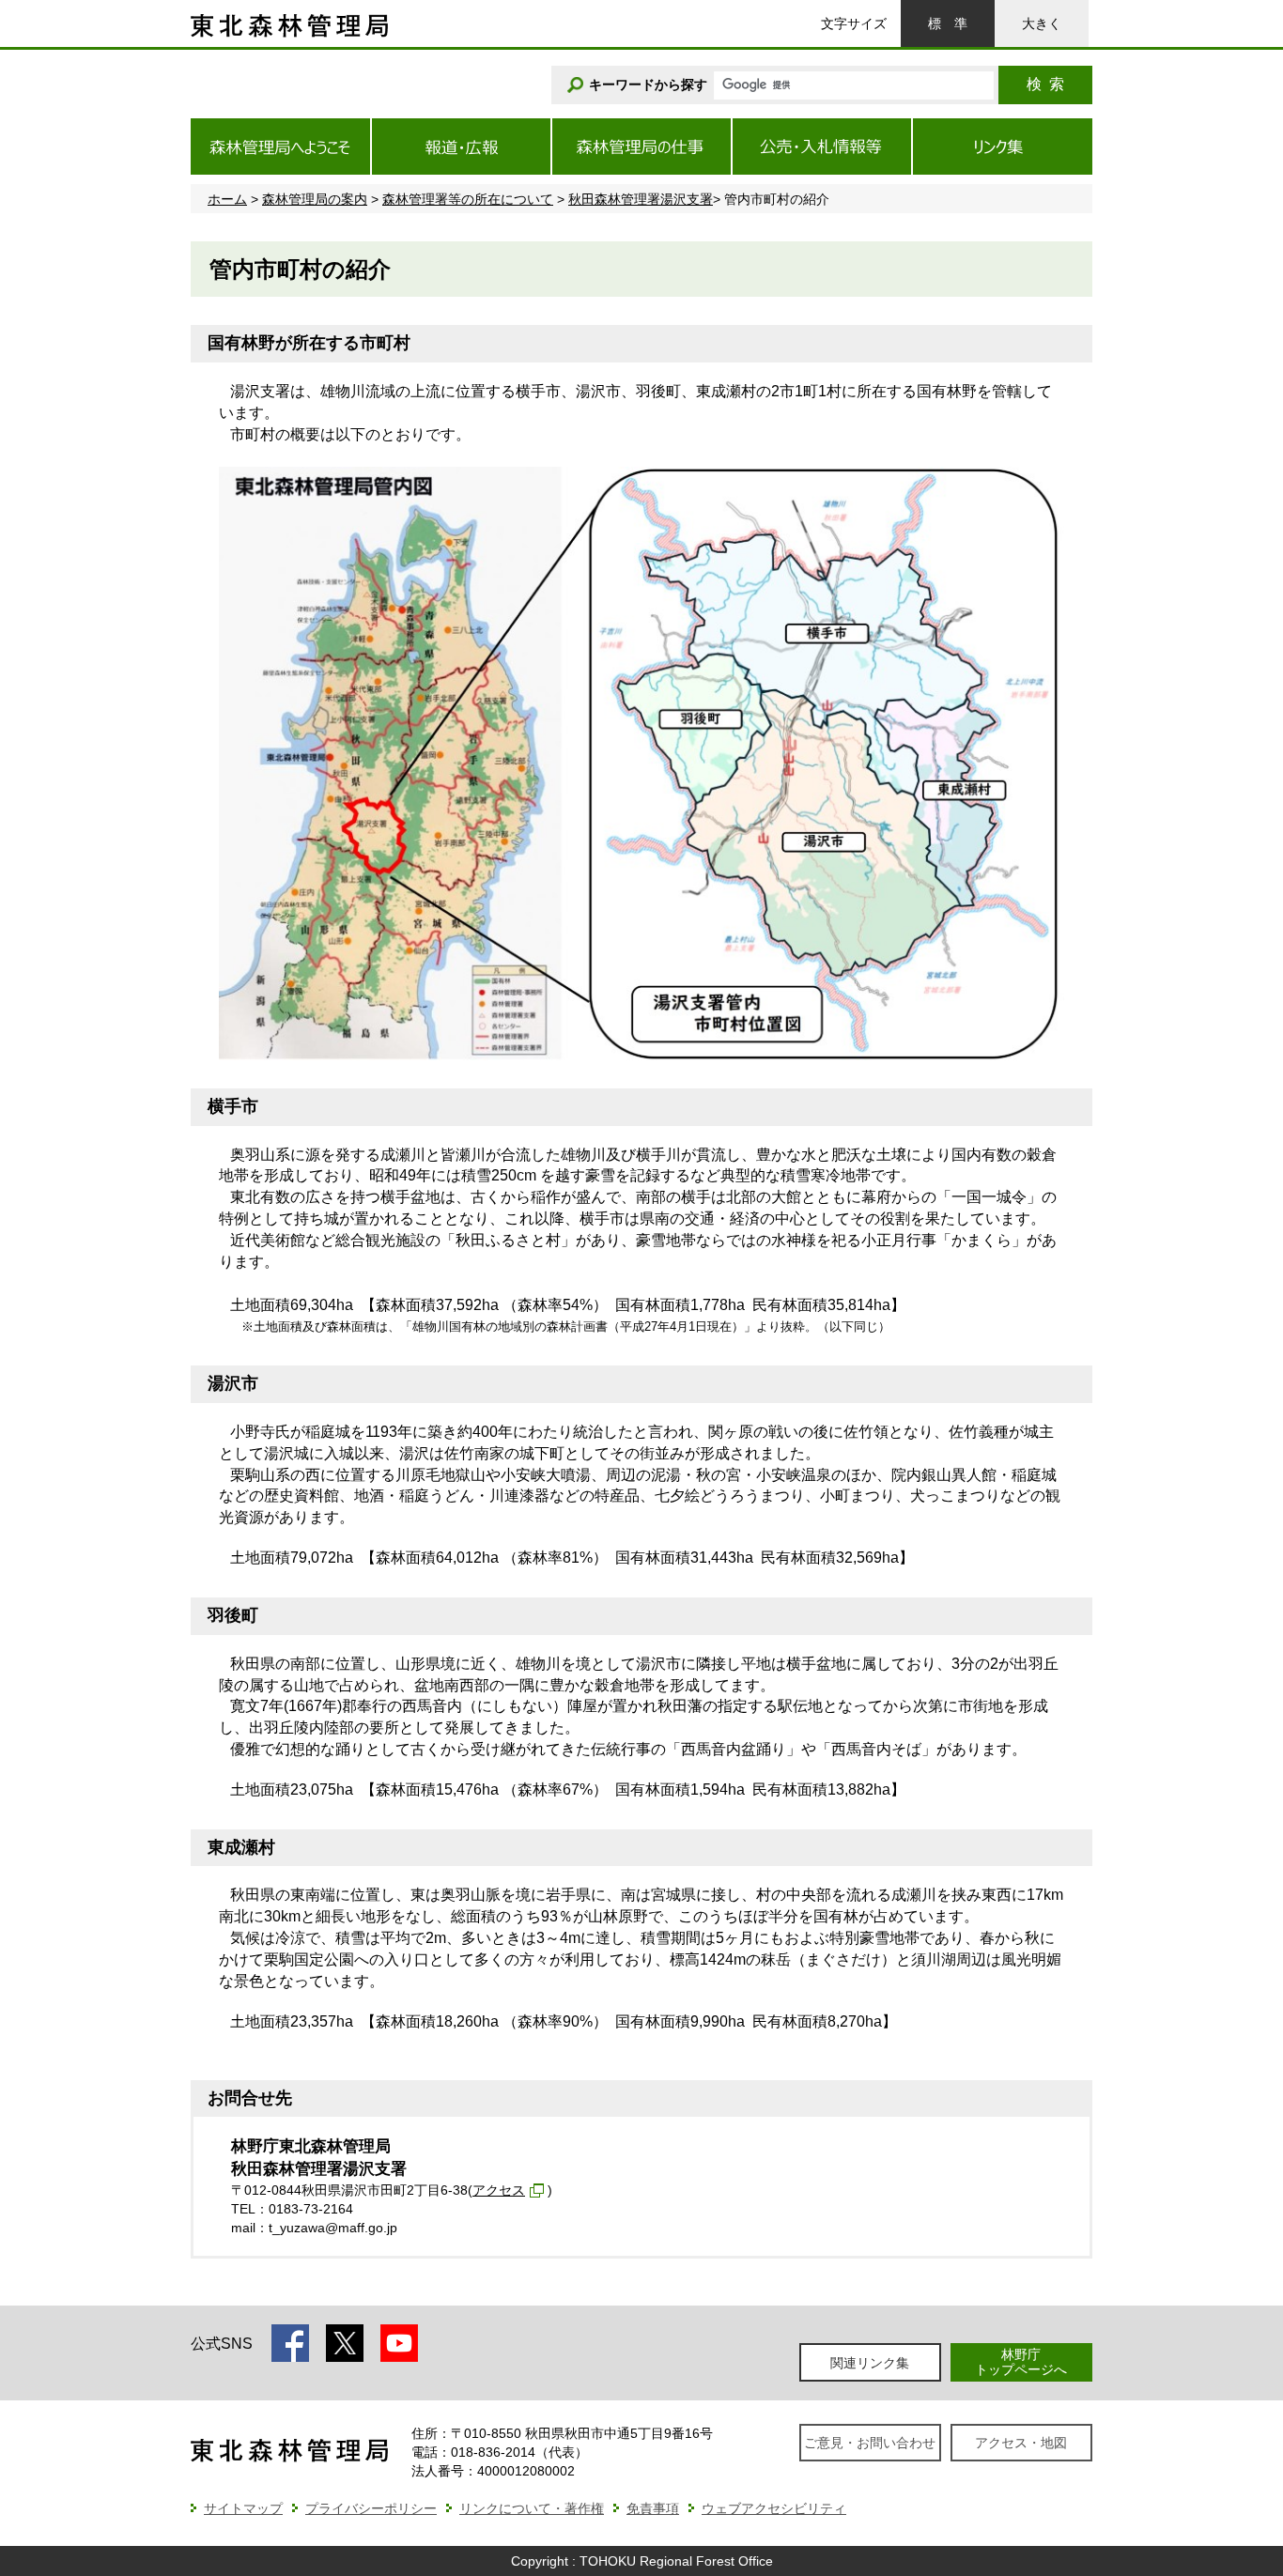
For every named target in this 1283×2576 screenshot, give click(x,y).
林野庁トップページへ (1021, 2361)
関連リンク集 (870, 2363)
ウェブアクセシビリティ (774, 2508)
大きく (1042, 23)
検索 (1045, 84)
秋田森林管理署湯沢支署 (641, 199)
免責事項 (653, 2508)
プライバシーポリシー (371, 2508)
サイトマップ (243, 2508)
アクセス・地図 (1021, 2443)
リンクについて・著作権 (532, 2508)
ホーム (227, 199)
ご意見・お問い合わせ (870, 2443)
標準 (948, 23)
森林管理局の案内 (315, 199)
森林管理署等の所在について (468, 199)
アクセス (499, 2190)
